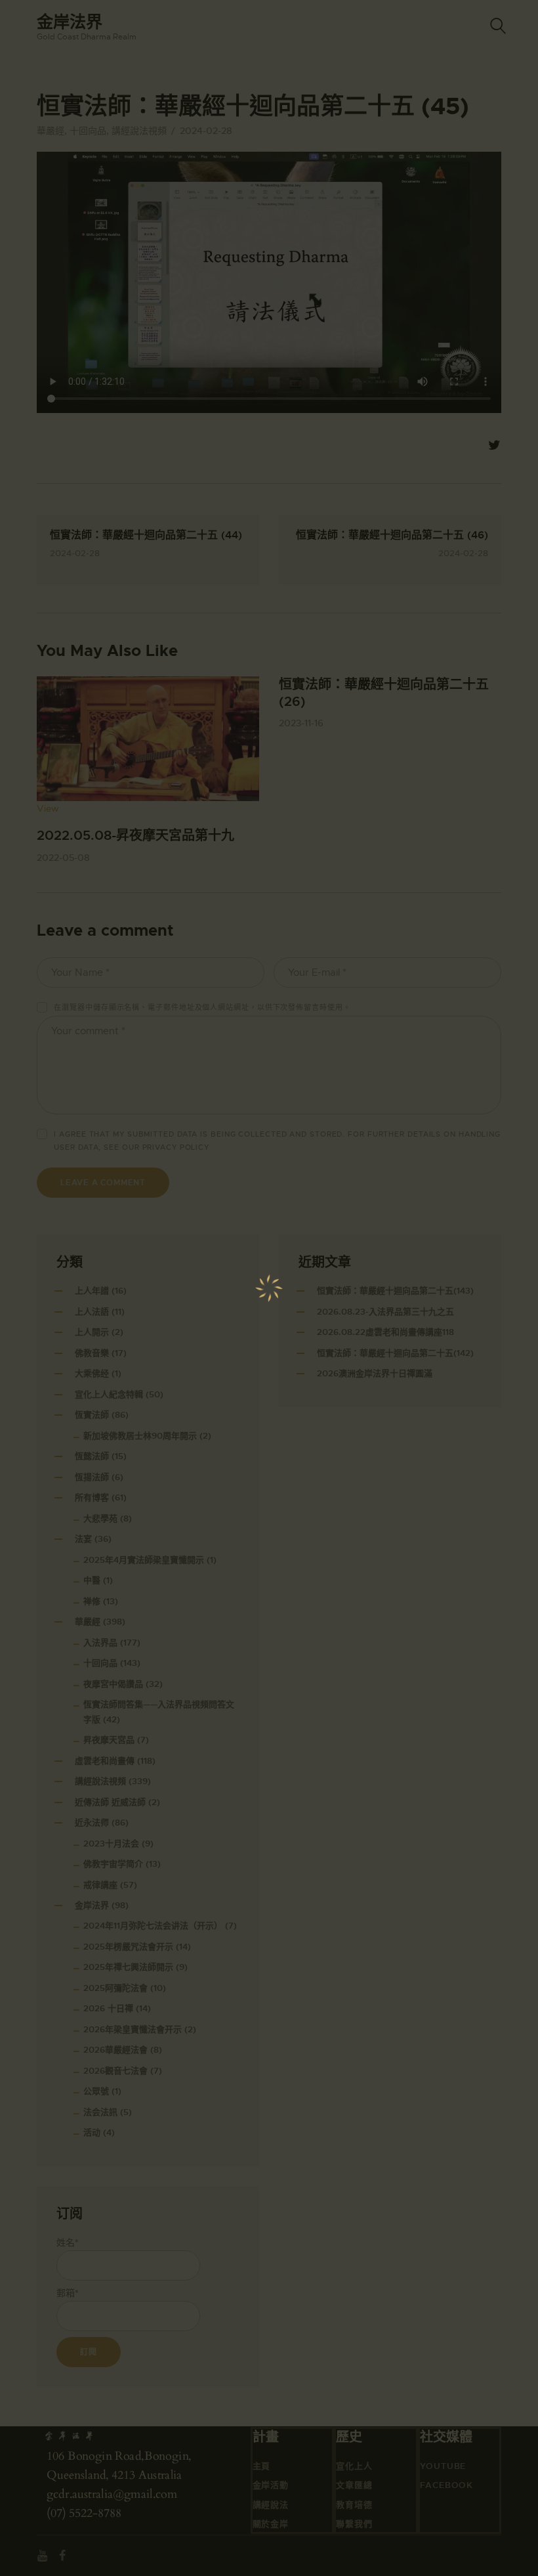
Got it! (476, 95)
